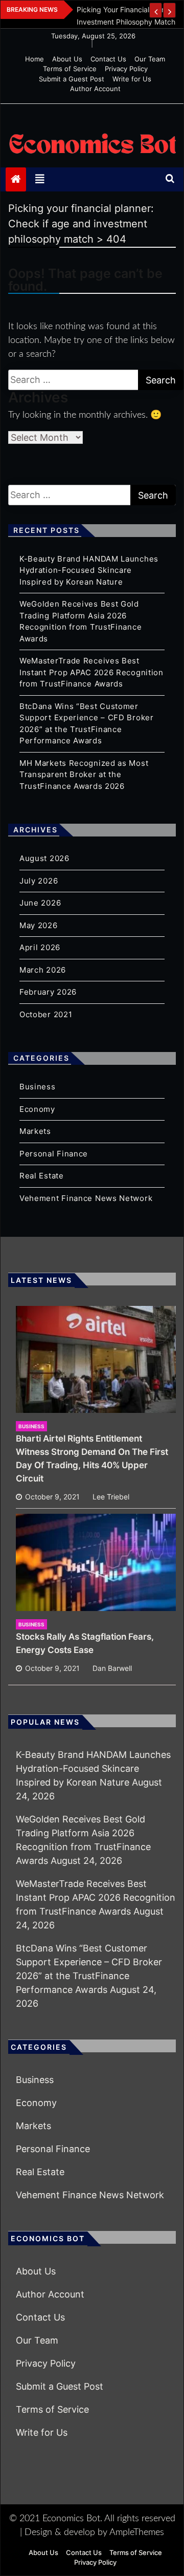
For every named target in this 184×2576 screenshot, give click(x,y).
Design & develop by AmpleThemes (94, 2532)
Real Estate (42, 1176)
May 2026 (39, 925)
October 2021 (46, 1014)
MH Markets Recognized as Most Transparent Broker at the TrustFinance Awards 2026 (84, 775)
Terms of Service (70, 69)
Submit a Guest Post (72, 79)
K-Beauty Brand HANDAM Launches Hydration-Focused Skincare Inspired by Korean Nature (89, 570)
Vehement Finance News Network (86, 1198)
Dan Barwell (112, 1668)
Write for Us (132, 79)
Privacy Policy (126, 69)
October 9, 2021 (52, 1497)
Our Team (150, 59)
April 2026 (40, 947)
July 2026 (39, 881)
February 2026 (48, 992)
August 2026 (44, 858)
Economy (37, 1109)
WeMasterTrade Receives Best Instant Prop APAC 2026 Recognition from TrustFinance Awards (91, 672)
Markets (35, 1131)
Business (38, 1087)
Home (34, 59)
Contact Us (108, 59)
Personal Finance (54, 1154)
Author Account (95, 89)
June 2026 (40, 903)
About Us (67, 59)
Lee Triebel (111, 1497)
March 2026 (43, 970)
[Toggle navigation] (40, 179)
